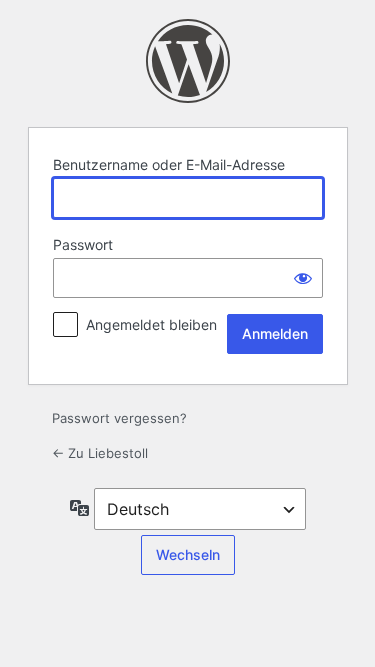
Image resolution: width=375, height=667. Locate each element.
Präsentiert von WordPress (188, 61)
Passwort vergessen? (119, 418)
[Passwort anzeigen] (303, 278)
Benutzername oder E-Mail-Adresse (169, 164)
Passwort (83, 244)
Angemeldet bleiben (151, 324)
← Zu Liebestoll (100, 453)
